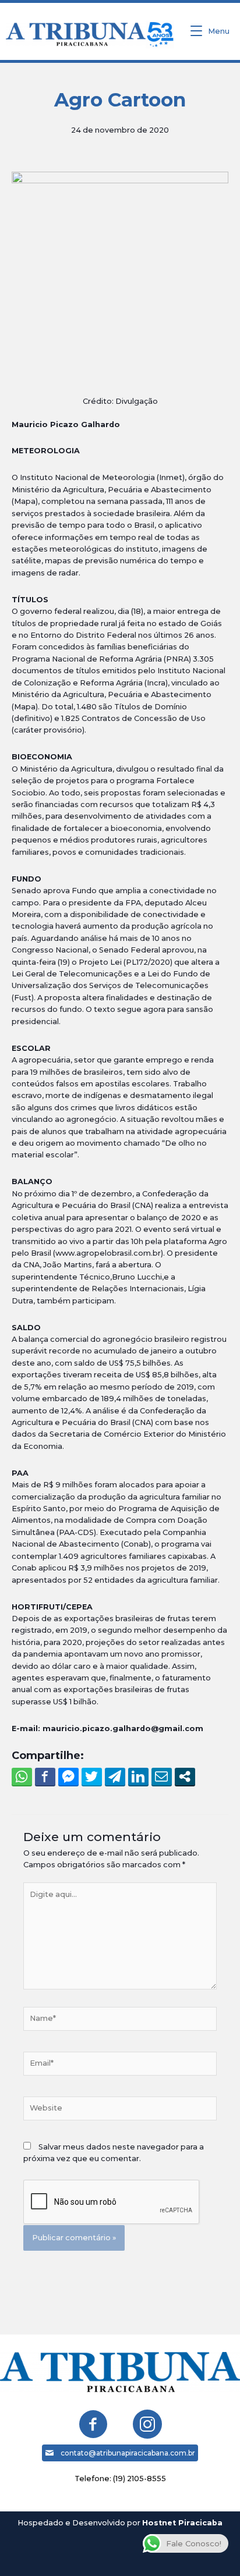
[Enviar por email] (162, 1776)
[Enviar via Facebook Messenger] (68, 1776)
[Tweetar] (92, 1776)
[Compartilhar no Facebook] (45, 1776)
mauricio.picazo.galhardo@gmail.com (123, 1728)
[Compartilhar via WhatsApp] (22, 1776)
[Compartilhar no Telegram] (115, 1776)
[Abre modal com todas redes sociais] (185, 1776)
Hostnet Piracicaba (182, 2523)
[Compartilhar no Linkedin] (138, 1776)
